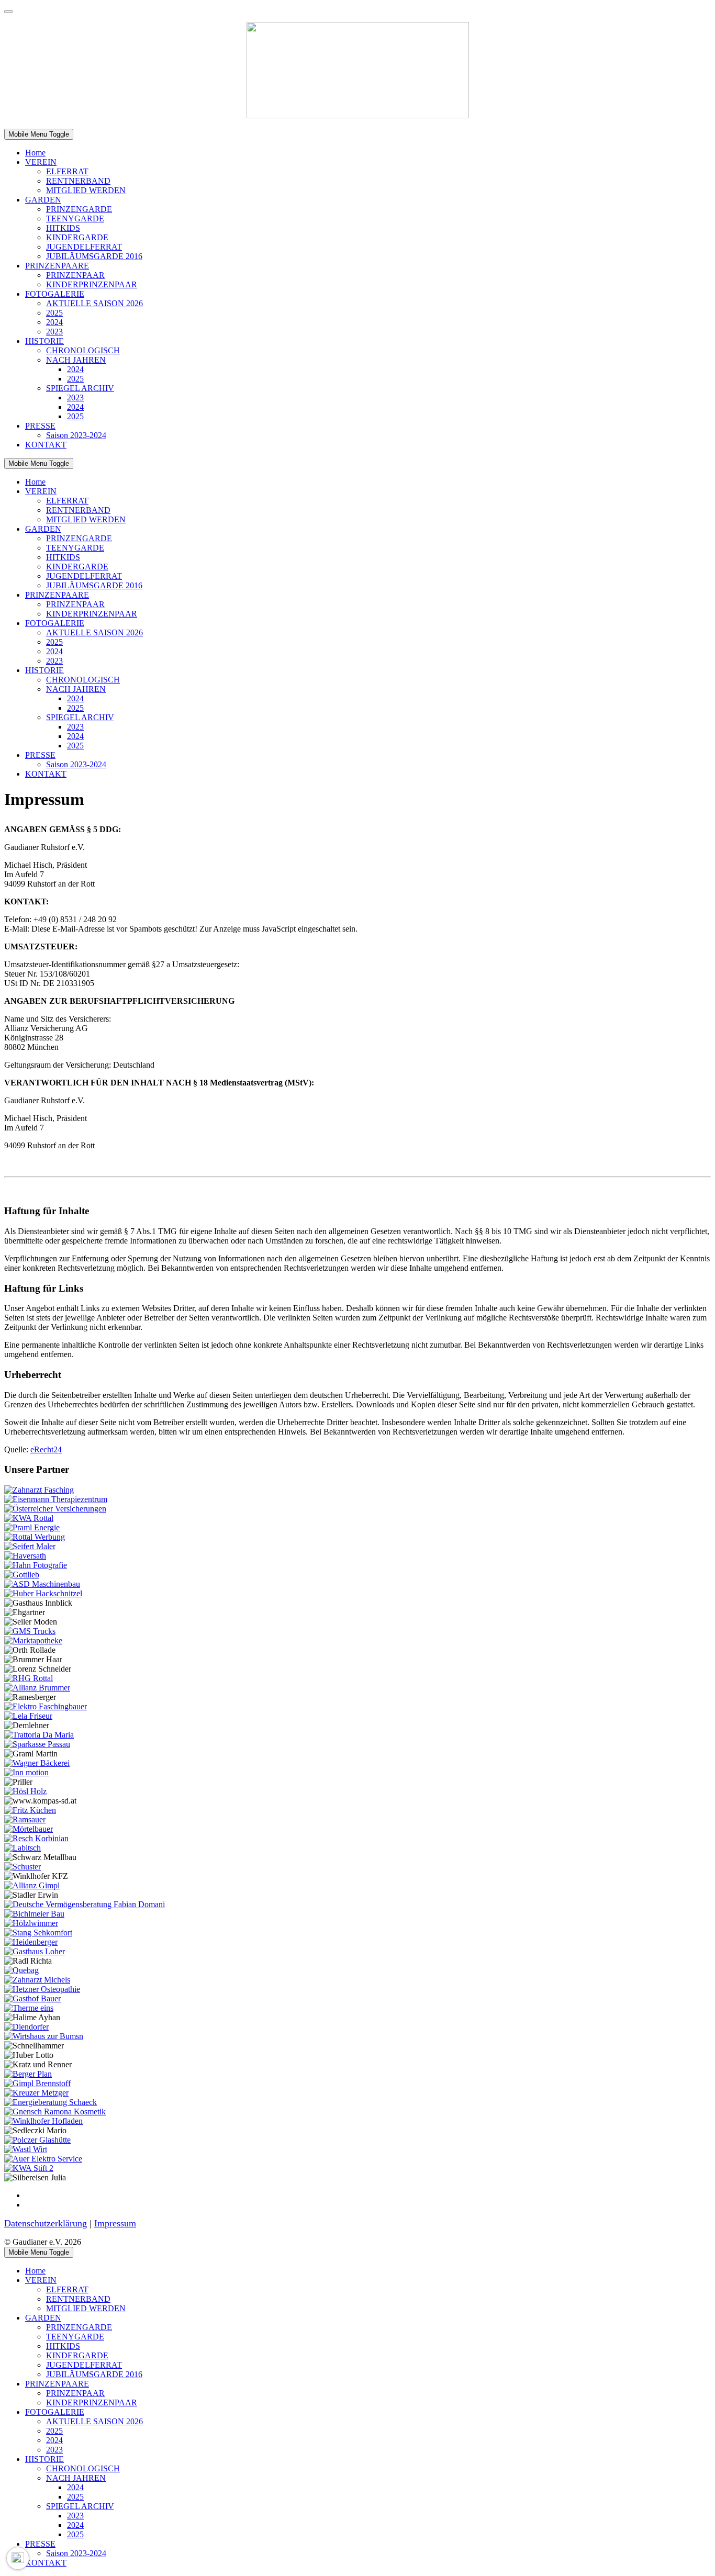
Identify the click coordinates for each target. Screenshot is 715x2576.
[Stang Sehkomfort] (38, 1933)
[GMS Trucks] (30, 1631)
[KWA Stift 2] (29, 2168)
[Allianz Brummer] (37, 1688)
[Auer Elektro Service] (43, 2159)
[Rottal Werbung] (35, 1537)
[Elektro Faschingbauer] (46, 1706)
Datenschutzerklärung (46, 2223)
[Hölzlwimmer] (31, 1923)
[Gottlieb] (22, 1575)
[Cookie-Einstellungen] (18, 2558)
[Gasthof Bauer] (32, 1998)
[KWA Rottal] (29, 1518)
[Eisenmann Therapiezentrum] (56, 1499)
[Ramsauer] (25, 1819)
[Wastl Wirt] (26, 2149)
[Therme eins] (29, 2008)
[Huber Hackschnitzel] (43, 1593)
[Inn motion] (26, 1772)
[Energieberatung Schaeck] (51, 2102)
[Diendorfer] (26, 2027)
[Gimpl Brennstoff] (37, 2083)
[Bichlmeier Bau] (34, 1914)
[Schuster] (23, 1867)
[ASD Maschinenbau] (42, 1584)
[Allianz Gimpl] (32, 1885)
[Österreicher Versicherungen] (55, 1509)
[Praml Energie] (32, 1527)
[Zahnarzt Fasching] (39, 1490)
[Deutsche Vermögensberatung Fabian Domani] (85, 1904)
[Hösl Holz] (25, 1791)
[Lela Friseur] (28, 1716)
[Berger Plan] (28, 2074)
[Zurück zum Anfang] (8, 12)
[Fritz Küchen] (30, 1810)
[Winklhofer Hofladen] (43, 2121)
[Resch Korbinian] (36, 1838)
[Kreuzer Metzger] (36, 2093)
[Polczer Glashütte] (37, 2140)
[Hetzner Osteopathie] (42, 1989)
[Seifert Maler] (30, 1546)
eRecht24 (46, 1449)
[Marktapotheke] (33, 1640)
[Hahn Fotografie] (36, 1565)
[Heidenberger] (31, 1942)
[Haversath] (25, 1556)
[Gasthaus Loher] (35, 1951)
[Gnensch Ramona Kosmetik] (55, 2112)
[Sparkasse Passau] (37, 1744)
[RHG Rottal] (29, 1678)
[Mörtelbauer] (29, 1829)
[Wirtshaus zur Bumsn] (44, 2036)
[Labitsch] (23, 1848)
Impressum (115, 2223)
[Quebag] (21, 1970)
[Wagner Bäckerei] (37, 1763)
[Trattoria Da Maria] (39, 1735)
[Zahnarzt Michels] (37, 1980)
